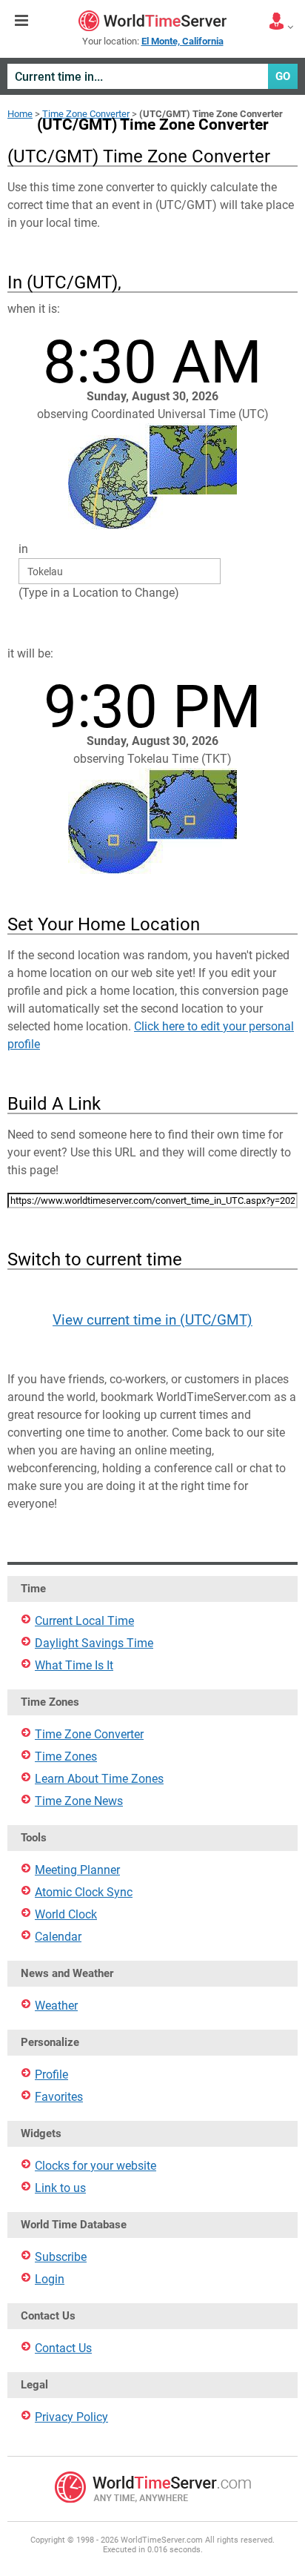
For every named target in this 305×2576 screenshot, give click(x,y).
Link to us (60, 2188)
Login (50, 2279)
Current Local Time (84, 1621)
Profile (51, 2075)
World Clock (66, 1914)
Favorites (59, 2097)
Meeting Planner (77, 1870)
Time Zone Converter (86, 114)
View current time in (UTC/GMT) (152, 1320)
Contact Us (63, 2348)
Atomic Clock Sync (84, 1892)
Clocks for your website (95, 2166)
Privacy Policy (71, 2417)
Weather (56, 2006)
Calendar (58, 1937)
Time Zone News (79, 1801)
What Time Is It (74, 1665)
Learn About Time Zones (99, 1779)
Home (20, 114)
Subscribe (61, 2257)
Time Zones (66, 1756)
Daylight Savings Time (94, 1643)
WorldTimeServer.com (152, 21)
